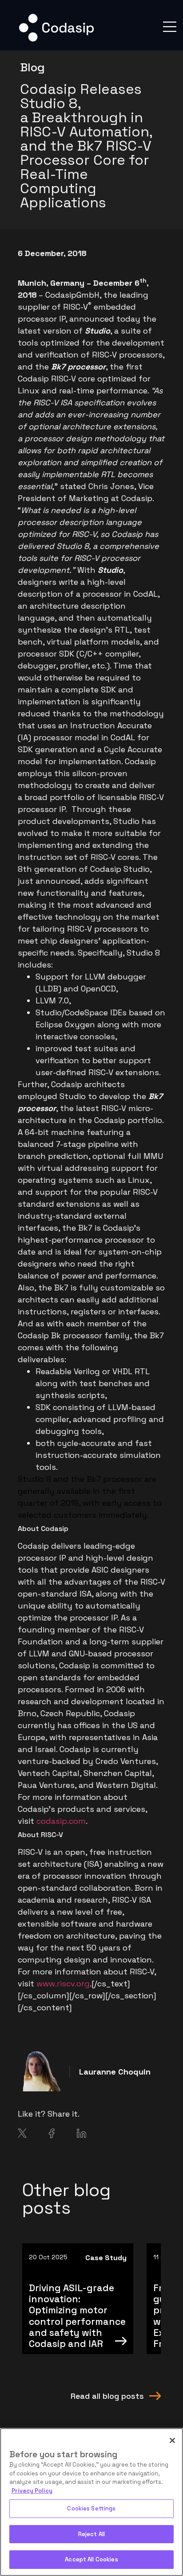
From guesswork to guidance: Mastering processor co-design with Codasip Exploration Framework (76, 2316)
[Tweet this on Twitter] (22, 2135)
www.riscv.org (63, 1983)
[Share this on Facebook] (52, 2135)
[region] (91, 2502)
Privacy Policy (32, 2491)
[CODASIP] (56, 40)
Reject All (91, 2534)
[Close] (172, 2440)
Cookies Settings (91, 2508)
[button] (170, 27)
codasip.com (61, 1821)
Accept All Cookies (91, 2559)
